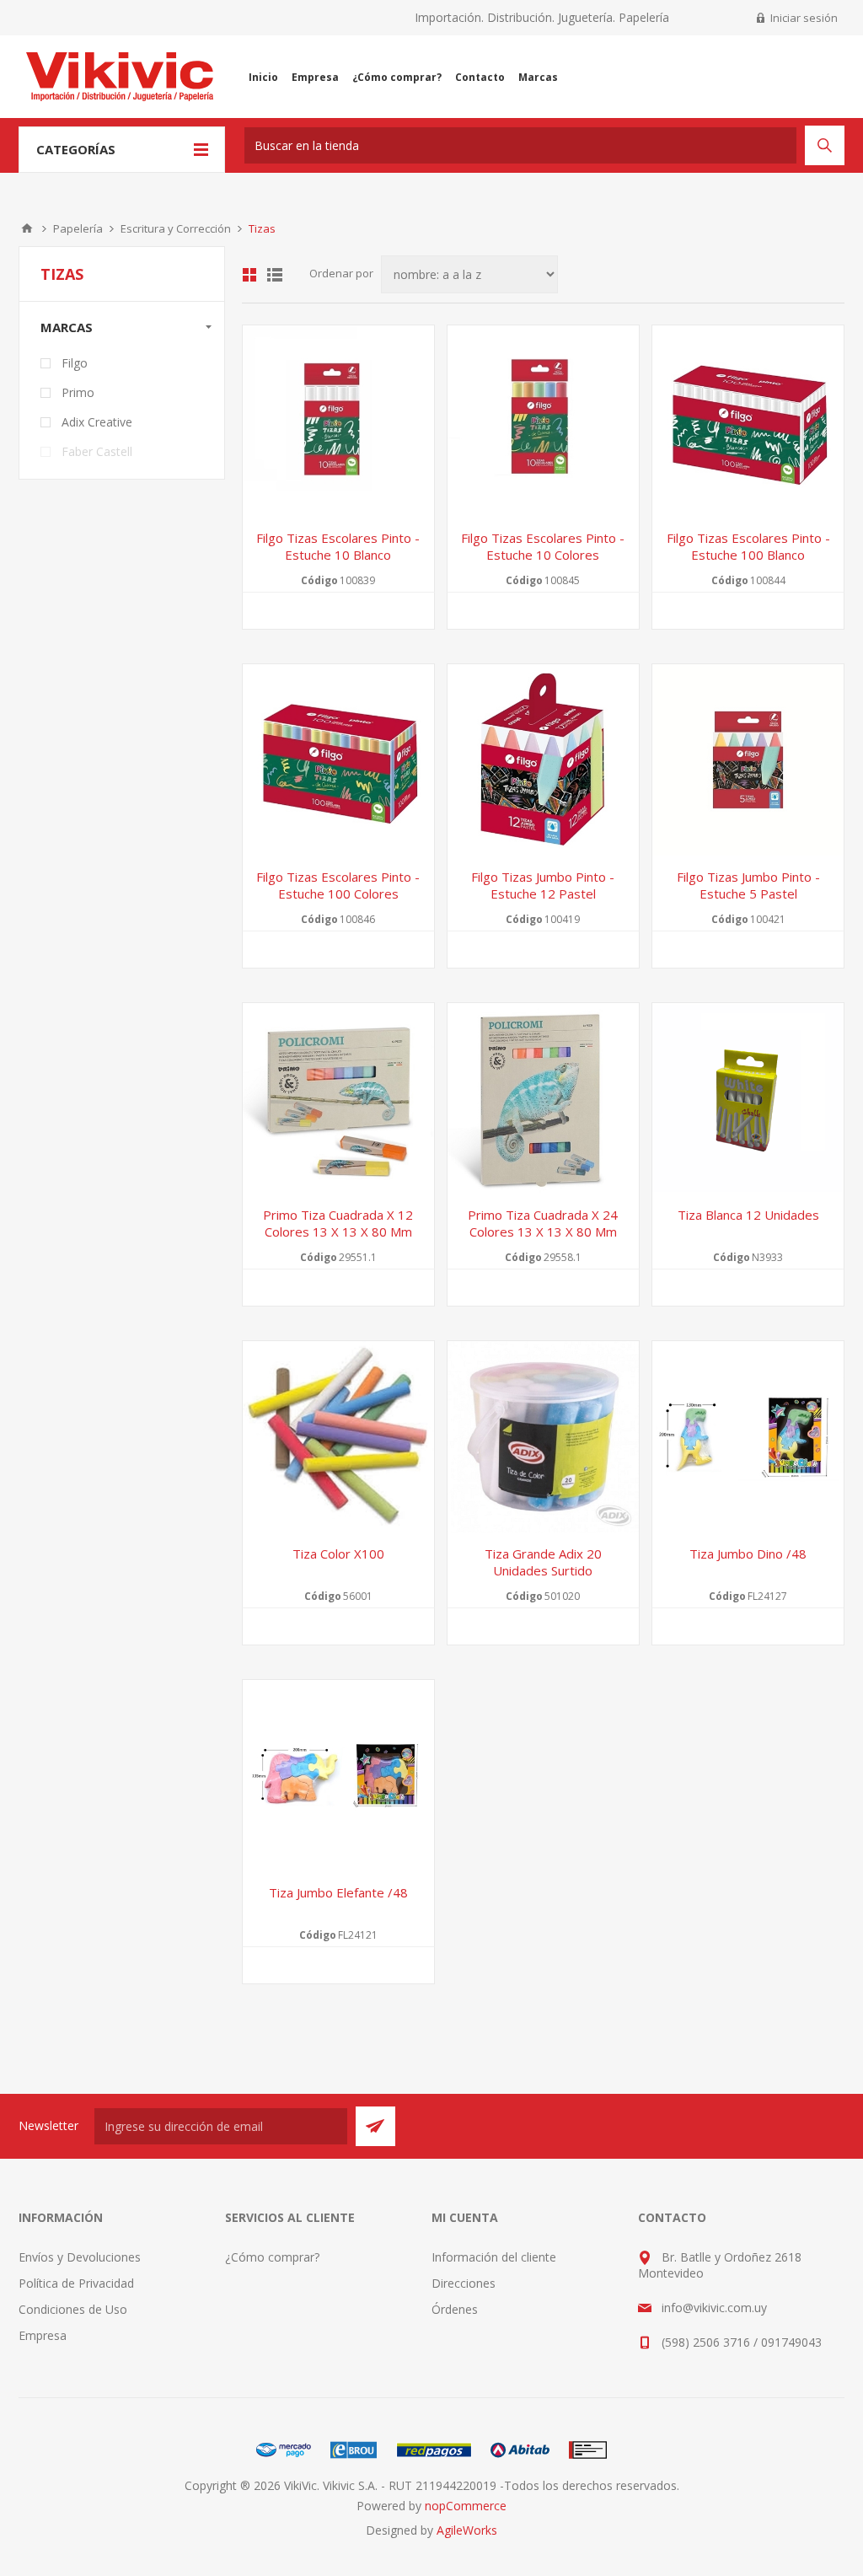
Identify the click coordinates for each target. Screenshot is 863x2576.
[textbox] (520, 145)
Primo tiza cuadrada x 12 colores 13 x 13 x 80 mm (338, 1223)
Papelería (78, 228)
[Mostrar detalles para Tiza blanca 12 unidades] (748, 1099)
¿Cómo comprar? (272, 2257)
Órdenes (455, 2309)
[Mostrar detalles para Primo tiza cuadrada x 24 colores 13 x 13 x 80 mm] (543, 1099)
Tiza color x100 (338, 1554)
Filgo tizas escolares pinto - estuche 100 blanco (748, 546)
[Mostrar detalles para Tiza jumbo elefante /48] (338, 1776)
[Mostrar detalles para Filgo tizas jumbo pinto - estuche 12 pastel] (543, 760)
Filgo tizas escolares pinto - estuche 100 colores (338, 885)
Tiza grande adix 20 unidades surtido (543, 1562)
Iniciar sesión (804, 18)
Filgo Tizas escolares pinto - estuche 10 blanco (338, 546)
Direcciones (464, 2283)
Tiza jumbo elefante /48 (338, 1892)
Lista (275, 275)
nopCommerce (466, 2506)
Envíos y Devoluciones (80, 2257)
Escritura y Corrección (176, 228)
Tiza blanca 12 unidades (748, 1215)
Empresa (43, 2335)
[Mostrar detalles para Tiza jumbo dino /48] (748, 1437)
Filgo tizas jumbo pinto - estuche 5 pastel (748, 885)
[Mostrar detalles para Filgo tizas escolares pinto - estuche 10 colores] (543, 421)
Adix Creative (97, 422)
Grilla (249, 275)
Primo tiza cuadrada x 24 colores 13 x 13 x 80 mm (543, 1223)
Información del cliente (494, 2257)
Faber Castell (97, 451)
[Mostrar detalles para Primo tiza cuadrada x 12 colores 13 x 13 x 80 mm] (338, 1099)
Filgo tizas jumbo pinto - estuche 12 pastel (543, 885)
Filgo (75, 363)
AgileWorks (467, 2530)
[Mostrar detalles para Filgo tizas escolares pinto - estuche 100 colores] (338, 760)
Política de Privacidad (76, 2283)
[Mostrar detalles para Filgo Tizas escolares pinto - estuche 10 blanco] (338, 421)
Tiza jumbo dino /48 (748, 1554)
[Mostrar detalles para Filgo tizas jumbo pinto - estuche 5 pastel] (748, 760)
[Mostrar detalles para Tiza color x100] (338, 1437)
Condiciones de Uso (73, 2309)
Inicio (27, 228)
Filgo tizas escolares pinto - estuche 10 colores (543, 546)
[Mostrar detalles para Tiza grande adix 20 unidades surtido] (543, 1437)
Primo (78, 392)
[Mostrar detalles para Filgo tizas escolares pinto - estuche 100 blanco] (748, 421)
